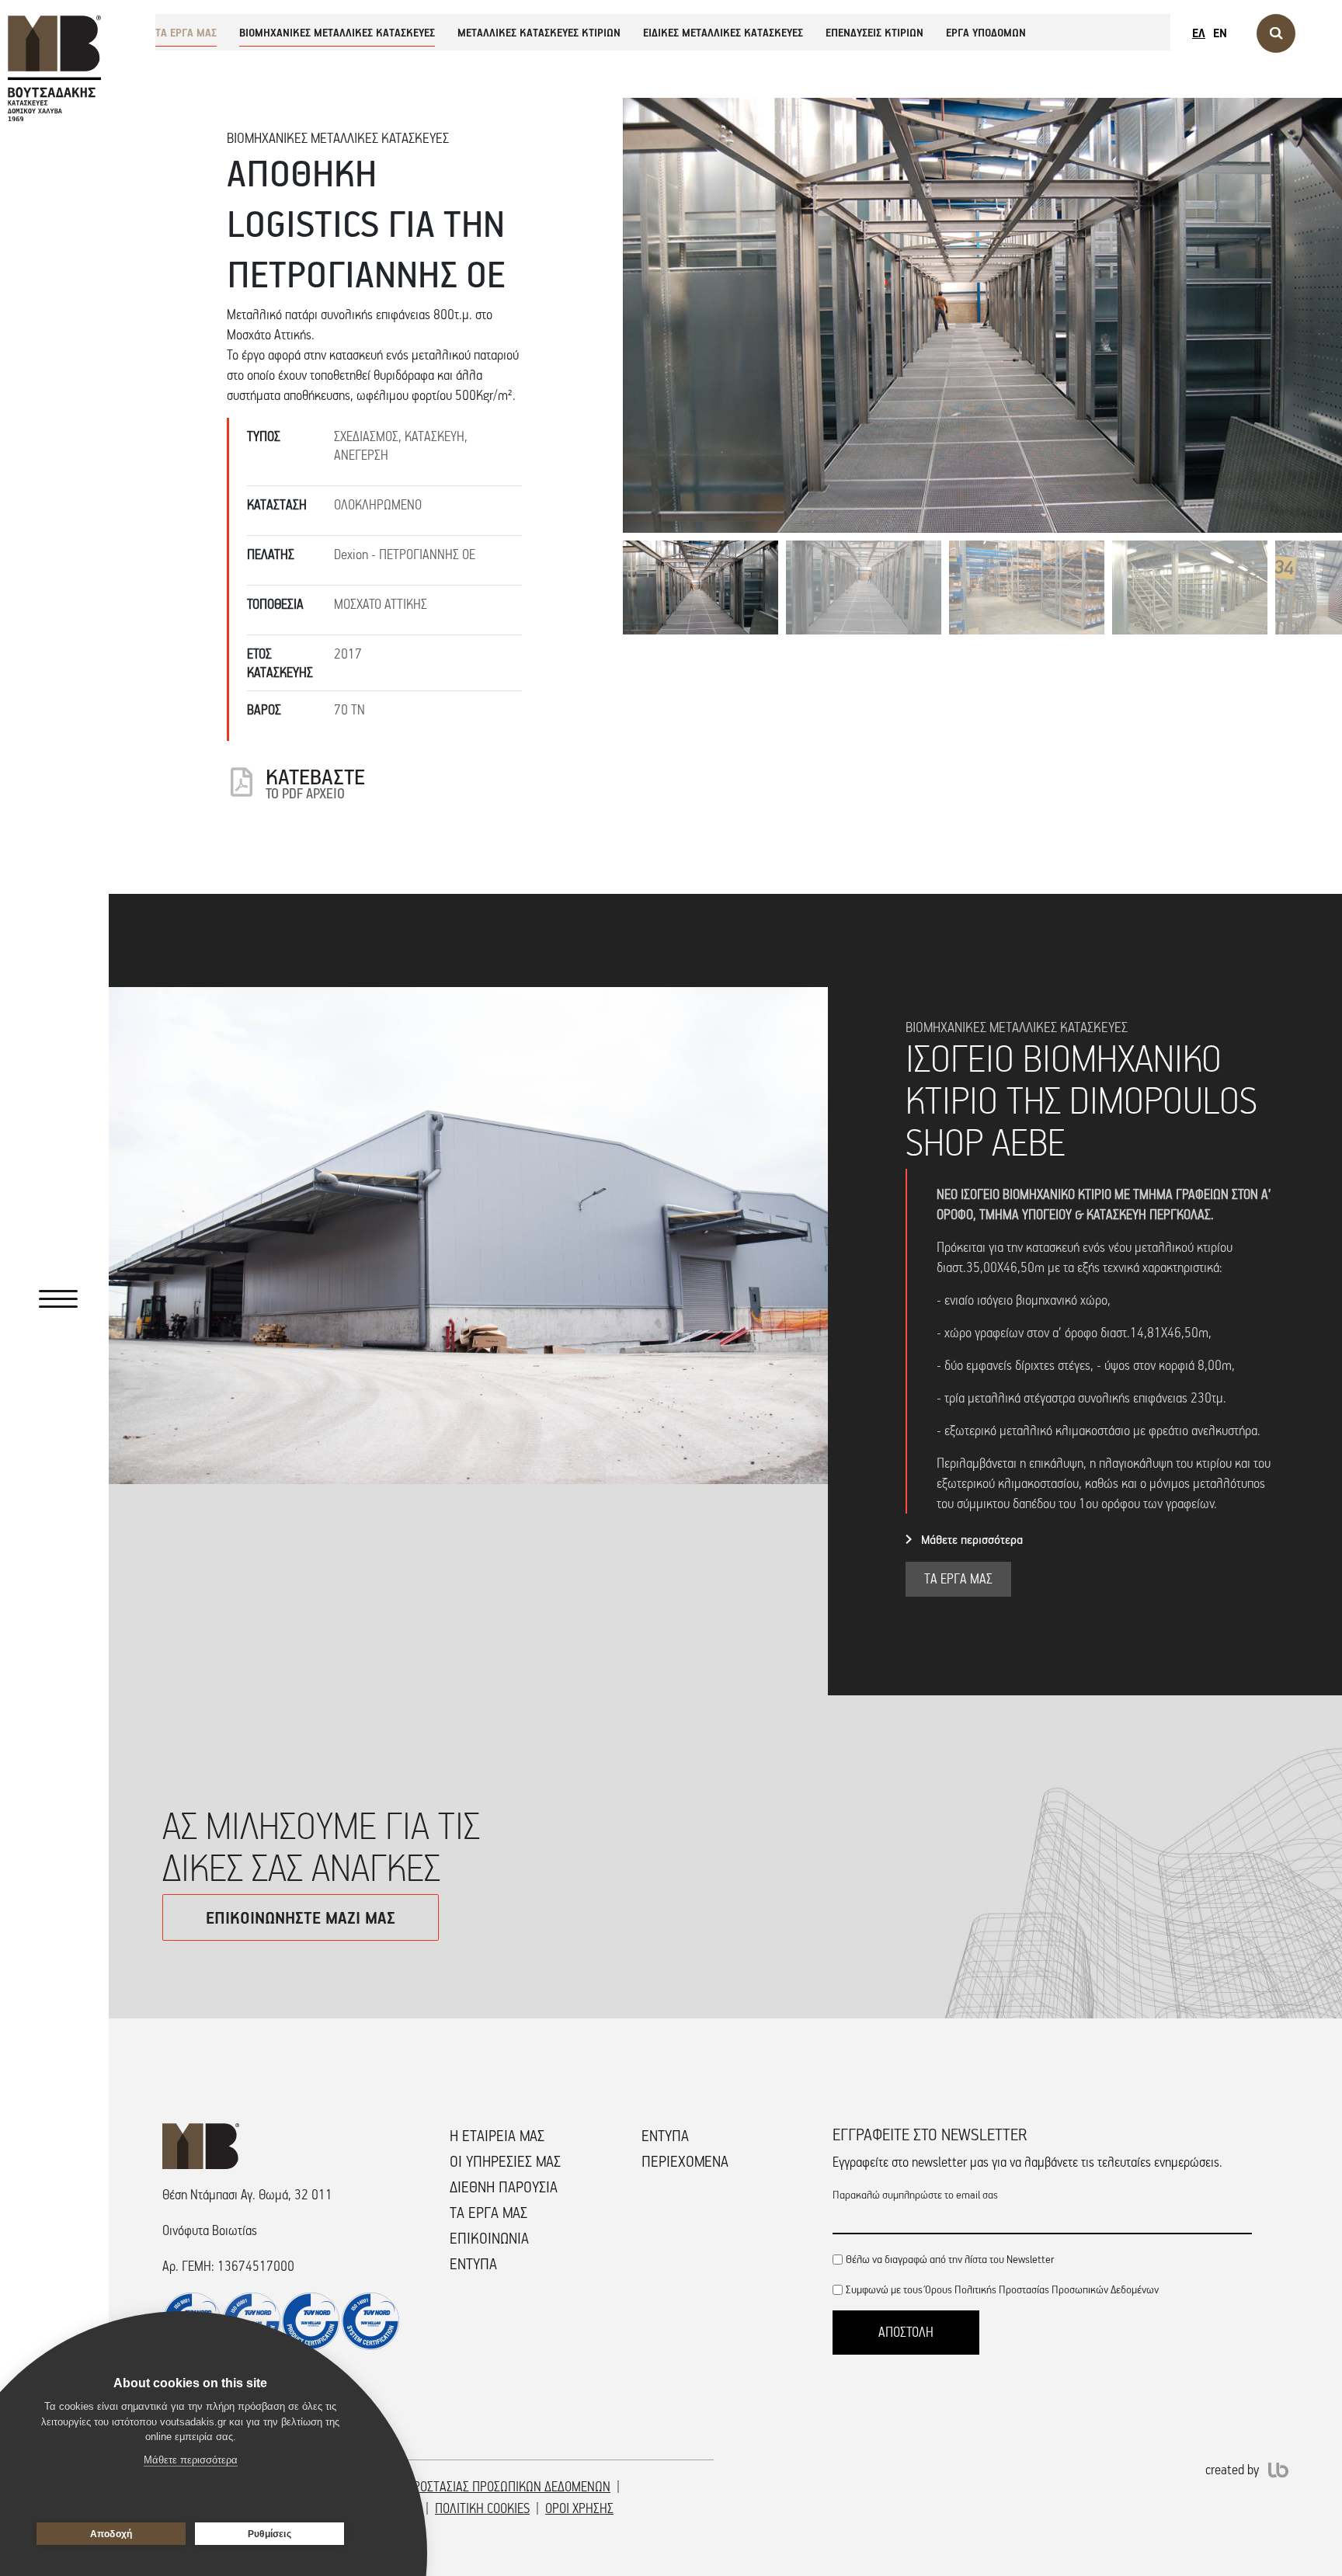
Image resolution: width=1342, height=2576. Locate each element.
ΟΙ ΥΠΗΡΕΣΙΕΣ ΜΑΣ (505, 2161)
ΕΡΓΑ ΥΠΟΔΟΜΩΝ (986, 32)
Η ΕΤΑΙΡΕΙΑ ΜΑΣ (497, 2136)
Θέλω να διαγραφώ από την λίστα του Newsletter (950, 2259)
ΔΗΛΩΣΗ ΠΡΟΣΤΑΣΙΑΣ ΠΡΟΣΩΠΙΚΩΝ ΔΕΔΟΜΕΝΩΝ (485, 2487)
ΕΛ (1199, 33)
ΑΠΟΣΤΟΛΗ (906, 2332)
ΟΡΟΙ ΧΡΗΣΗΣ (579, 2508)
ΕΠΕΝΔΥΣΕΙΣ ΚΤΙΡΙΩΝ (874, 32)
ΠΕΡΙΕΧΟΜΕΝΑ (685, 2161)
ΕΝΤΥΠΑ (473, 2264)
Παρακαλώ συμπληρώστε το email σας (915, 2194)
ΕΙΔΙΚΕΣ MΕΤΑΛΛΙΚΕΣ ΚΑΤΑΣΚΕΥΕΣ (723, 32)
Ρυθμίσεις (269, 2534)
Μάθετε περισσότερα (972, 1539)
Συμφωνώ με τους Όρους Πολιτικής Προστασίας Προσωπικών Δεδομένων (1002, 2289)
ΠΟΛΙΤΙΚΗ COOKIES (482, 2508)
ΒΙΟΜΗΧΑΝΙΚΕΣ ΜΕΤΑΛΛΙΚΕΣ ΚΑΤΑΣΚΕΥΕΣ (337, 32)
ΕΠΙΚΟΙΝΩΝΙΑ (489, 2238)
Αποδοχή (111, 2534)
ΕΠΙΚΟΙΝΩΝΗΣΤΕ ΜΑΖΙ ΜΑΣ (301, 1917)
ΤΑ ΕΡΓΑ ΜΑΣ (186, 32)
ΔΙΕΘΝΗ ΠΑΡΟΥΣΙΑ (504, 2187)
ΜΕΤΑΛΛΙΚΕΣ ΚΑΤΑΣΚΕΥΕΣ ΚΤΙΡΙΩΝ (539, 32)
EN (1220, 33)
